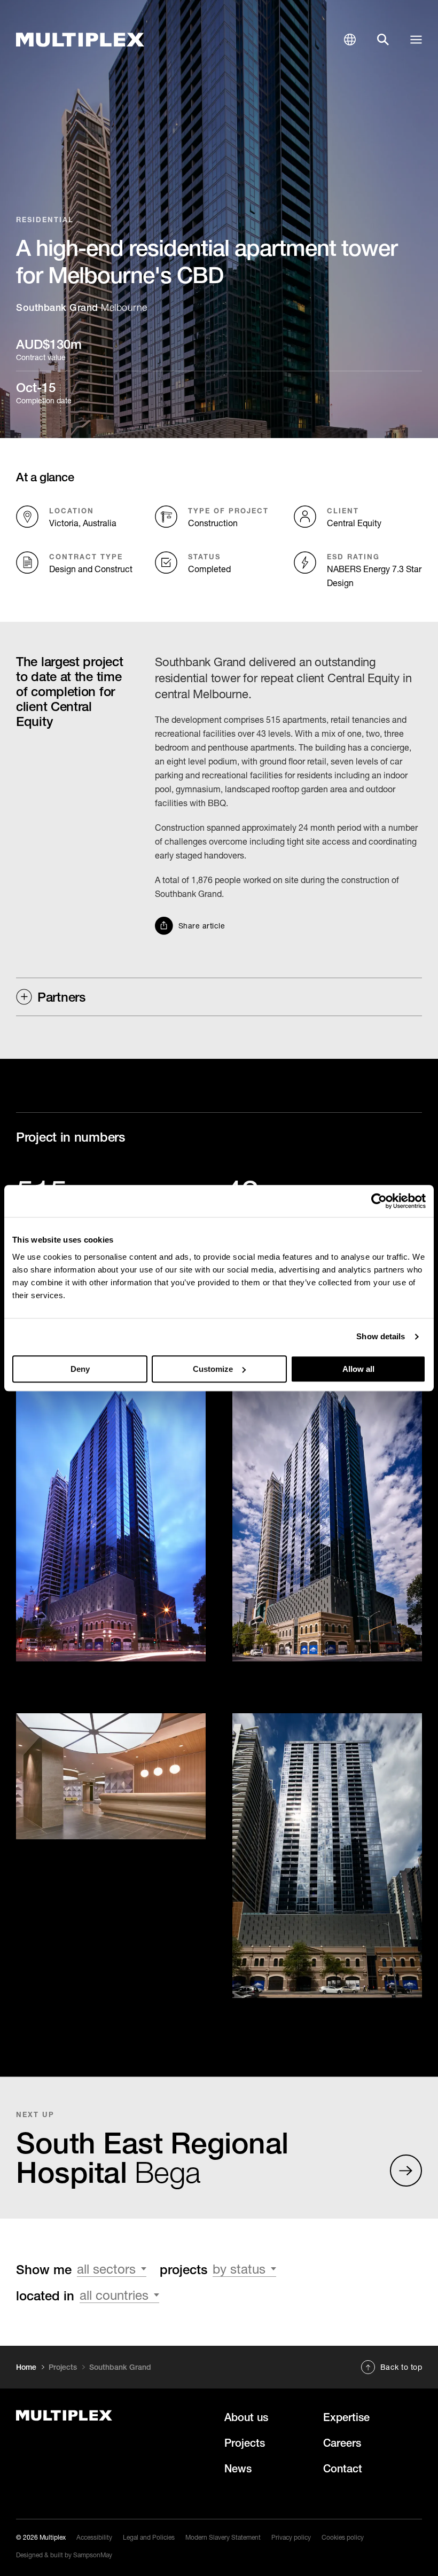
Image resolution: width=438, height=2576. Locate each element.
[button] (350, 40)
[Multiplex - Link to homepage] (115, 2415)
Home (26, 2367)
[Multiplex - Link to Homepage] (80, 40)
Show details (381, 1336)
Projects (63, 2367)
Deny (80, 1369)
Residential (45, 220)
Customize (213, 1369)
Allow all (358, 1369)
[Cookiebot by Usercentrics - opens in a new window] (379, 1201)
